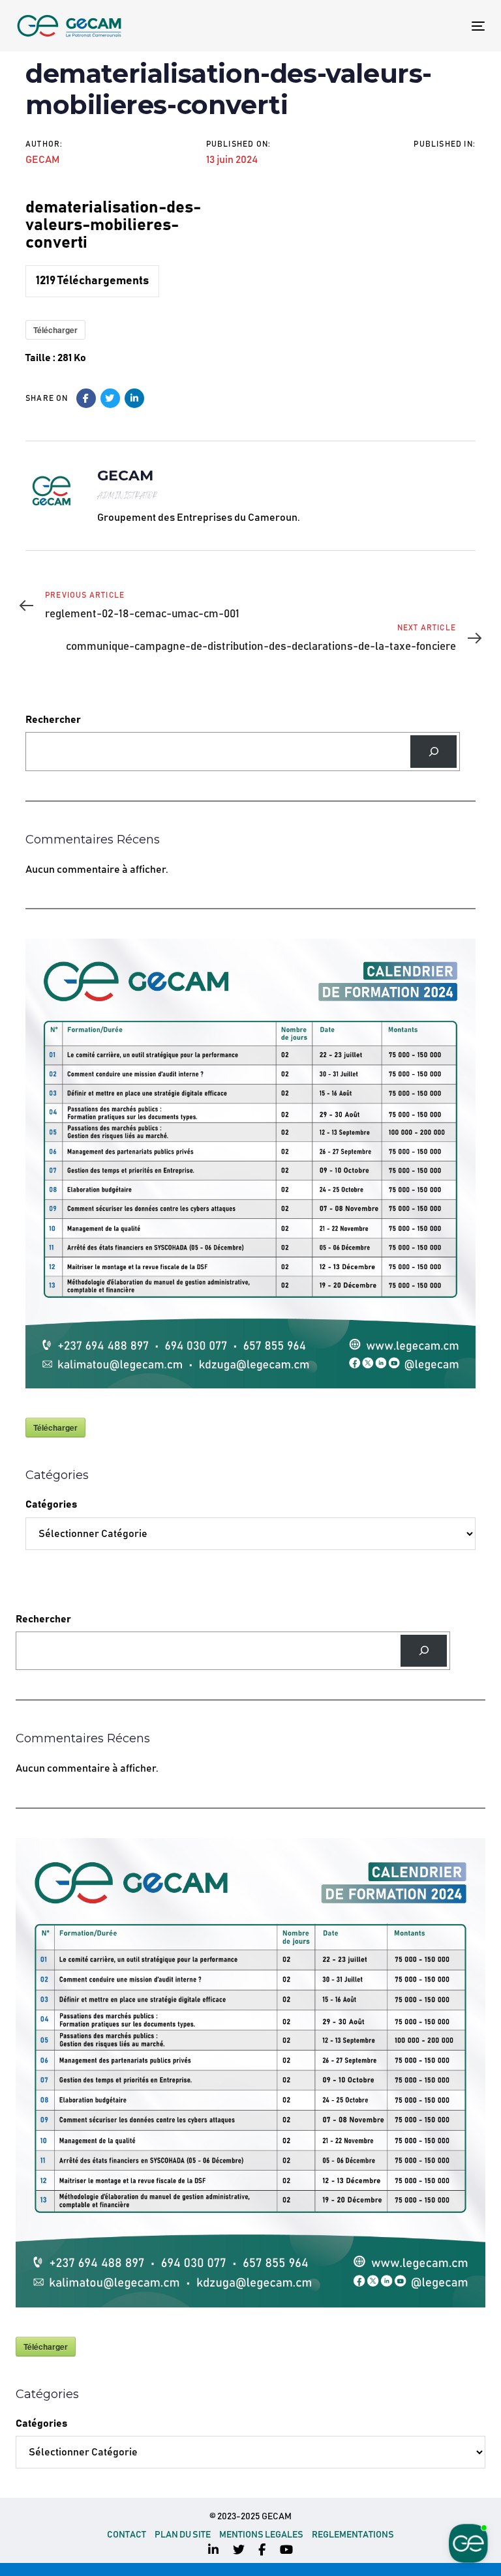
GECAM (42, 160)
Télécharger (55, 330)
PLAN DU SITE (183, 2535)
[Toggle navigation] (407, 26)
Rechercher (53, 720)
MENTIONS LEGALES (261, 2535)
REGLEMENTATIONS (353, 2535)
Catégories (51, 1504)
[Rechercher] (433, 751)
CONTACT (127, 2535)
